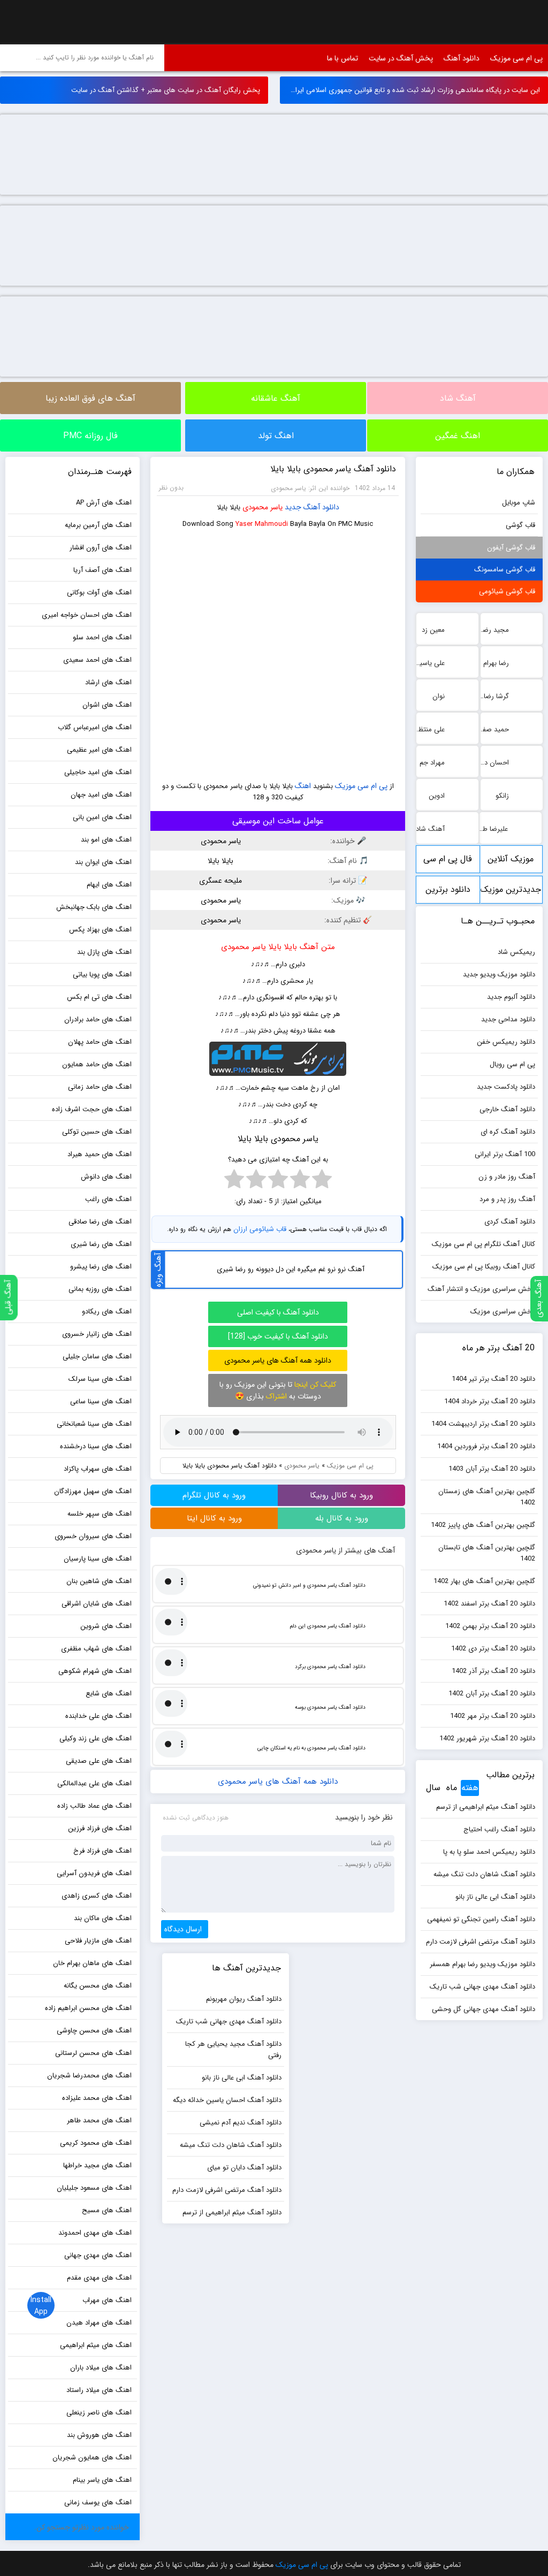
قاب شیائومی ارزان (260, 1229)
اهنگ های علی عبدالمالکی (94, 1783)
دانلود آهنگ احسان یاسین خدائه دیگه (227, 2100)
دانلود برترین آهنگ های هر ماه (448, 893)
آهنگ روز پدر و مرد (507, 1199)
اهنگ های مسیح (107, 2210)
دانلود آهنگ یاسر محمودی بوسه (330, 1707)
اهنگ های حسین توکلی (97, 1132)
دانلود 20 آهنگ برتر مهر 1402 (493, 1716)
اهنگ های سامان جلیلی (97, 1356)
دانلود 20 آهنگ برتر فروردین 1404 (486, 1446)
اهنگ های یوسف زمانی (98, 2502)
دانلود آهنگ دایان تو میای (244, 2168)
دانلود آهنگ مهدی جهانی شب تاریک (482, 1987)
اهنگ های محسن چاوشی (94, 2031)
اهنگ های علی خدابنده (98, 1716)
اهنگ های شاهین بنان (99, 1581)
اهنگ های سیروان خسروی (93, 1536)
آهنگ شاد (458, 398)
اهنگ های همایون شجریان (92, 2457)
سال (433, 1788)
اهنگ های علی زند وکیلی (96, 1738)
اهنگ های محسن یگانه (98, 1986)
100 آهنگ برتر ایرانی (505, 1154)
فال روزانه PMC (90, 436)
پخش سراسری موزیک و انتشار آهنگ (481, 1289)
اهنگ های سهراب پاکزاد (98, 1469)
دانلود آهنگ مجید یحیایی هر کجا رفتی (233, 2050)
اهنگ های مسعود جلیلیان (94, 2188)
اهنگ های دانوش (106, 1177)
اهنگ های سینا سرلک (100, 1379)
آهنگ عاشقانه (276, 398)
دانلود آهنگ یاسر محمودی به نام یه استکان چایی (311, 1748)
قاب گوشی (520, 525)
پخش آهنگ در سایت (401, 58)
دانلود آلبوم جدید (511, 997)
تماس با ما (342, 58)
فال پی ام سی (448, 859)
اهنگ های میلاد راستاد (99, 2390)
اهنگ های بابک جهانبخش (94, 907)
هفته (470, 1788)
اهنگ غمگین (458, 436)
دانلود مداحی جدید (508, 1019)
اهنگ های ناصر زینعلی (99, 2413)
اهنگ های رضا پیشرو (101, 1267)
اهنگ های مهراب (107, 2300)
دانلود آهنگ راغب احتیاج (499, 1829)
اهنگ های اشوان (107, 705)
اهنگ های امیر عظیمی (99, 750)
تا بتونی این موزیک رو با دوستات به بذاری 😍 (278, 1390)
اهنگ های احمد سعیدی (97, 660)
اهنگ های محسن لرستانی (93, 2053)
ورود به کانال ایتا (214, 1518)
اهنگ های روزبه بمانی (100, 1289)
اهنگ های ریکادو (107, 1312)
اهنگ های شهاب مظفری (96, 1649)
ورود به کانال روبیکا (341, 1495)
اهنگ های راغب (108, 1199)
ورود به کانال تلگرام (214, 1495)
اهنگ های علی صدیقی (99, 1761)
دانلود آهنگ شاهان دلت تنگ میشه (484, 1874)
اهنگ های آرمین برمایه (98, 525)
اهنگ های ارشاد (108, 682)
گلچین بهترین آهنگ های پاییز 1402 (483, 1525)
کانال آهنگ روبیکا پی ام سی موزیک (484, 1267)
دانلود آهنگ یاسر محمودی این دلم (328, 1626)
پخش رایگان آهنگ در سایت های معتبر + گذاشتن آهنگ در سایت (166, 90)
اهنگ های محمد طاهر (99, 2120)
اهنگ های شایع (109, 1694)
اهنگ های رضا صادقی (100, 1222)
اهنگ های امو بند (106, 840)
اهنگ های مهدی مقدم (99, 2278)
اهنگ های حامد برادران (98, 1019)
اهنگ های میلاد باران (101, 2368)
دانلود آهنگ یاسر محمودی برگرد (330, 1667)
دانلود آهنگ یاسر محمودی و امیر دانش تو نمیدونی (309, 1585)
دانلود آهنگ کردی (510, 1222)
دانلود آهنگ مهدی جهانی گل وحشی (484, 2009)
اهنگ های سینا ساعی (101, 1401)
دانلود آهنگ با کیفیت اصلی (278, 1312)
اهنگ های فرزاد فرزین (100, 1828)
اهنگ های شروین (106, 1626)
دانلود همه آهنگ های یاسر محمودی (278, 1360)
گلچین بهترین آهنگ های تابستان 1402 (487, 1553)
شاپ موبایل (519, 503)
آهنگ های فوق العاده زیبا (90, 398)
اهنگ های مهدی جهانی (98, 2255)
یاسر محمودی (262, 507)
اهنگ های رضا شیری (101, 1244)
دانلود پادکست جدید (506, 1087)
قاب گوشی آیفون (511, 548)
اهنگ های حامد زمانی (100, 1087)
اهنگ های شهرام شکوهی (95, 1671)
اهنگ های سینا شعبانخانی (94, 1424)
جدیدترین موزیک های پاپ (511, 893)
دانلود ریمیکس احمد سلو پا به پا (489, 1852)
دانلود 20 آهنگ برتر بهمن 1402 (490, 1626)
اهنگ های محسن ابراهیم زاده (88, 2008)
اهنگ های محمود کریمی (96, 2143)
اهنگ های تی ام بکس (99, 997)
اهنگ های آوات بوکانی (99, 593)
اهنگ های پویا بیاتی (102, 974)
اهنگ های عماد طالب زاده (94, 1806)
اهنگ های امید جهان (101, 795)
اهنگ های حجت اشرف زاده (92, 1109)
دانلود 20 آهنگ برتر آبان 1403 (492, 1469)
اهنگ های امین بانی (102, 817)
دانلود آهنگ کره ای (508, 1132)
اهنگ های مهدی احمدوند (95, 2233)
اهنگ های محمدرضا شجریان (89, 2076)
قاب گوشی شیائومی (507, 591)
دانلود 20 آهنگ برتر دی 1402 (493, 1649)
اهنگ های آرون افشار (101, 548)
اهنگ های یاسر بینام (102, 2480)
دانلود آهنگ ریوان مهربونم (244, 1999)
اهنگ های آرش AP (104, 503)
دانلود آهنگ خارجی (507, 1109)
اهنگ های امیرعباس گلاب (95, 727)
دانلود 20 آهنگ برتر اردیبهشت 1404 (483, 1424)
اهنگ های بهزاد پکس (100, 930)
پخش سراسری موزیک (503, 1312)
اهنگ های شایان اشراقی (97, 1604)
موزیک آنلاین (511, 859)
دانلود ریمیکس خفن (506, 1042)
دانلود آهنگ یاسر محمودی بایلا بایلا (333, 469)
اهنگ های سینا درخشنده (96, 1446)
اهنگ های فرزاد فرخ (102, 1851)
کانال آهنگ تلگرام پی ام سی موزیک (484, 1244)
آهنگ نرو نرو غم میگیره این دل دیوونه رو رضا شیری (291, 1269)
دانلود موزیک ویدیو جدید (499, 974)
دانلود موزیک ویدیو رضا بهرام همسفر (482, 1964)
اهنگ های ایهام (109, 885)
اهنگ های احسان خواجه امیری (87, 615)
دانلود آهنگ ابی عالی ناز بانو (495, 1897)
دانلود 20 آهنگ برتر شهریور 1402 (487, 1738)
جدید (293, 507)
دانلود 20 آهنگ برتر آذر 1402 (493, 1671)
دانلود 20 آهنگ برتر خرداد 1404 (490, 1401)
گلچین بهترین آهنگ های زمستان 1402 (487, 1497)
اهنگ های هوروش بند (99, 2435)
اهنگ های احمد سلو (102, 637)
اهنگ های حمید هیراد (100, 1154)
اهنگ (303, 786)
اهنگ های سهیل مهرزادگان (93, 1491)
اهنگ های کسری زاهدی (97, 1896)
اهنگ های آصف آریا (102, 570)
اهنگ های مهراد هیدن (99, 2323)
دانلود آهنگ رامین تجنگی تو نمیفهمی (481, 1919)
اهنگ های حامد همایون (97, 1064)
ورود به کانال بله (342, 1518)
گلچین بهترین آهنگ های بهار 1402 (484, 1581)
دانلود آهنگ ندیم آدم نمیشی (241, 2123)
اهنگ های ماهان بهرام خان (92, 1963)
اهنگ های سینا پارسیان (98, 1559)
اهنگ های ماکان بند (103, 1918)
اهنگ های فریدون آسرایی (94, 1873)
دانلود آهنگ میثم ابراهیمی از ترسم (486, 1807)
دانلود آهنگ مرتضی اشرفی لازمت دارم (481, 1942)
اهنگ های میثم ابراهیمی (96, 2345)
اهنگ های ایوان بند (103, 862)
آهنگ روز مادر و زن (507, 1177)
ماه (452, 1788)
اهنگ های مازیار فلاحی (98, 1941)
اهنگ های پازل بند (104, 952)
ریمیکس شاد (516, 952)
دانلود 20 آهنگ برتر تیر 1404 (493, 1379)
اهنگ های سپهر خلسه (100, 1514)
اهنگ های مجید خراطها (97, 2165)
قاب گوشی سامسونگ (505, 570)
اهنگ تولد (276, 436)
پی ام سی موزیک (35, 22)
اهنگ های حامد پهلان (100, 1042)
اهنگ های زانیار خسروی (97, 1334)
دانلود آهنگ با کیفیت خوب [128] (278, 1336)
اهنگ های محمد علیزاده (97, 2098)
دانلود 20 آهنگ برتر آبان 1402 (492, 1694)
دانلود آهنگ (462, 58)
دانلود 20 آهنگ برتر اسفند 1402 (489, 1604)
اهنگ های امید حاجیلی (98, 772)
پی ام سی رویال (512, 1064)
